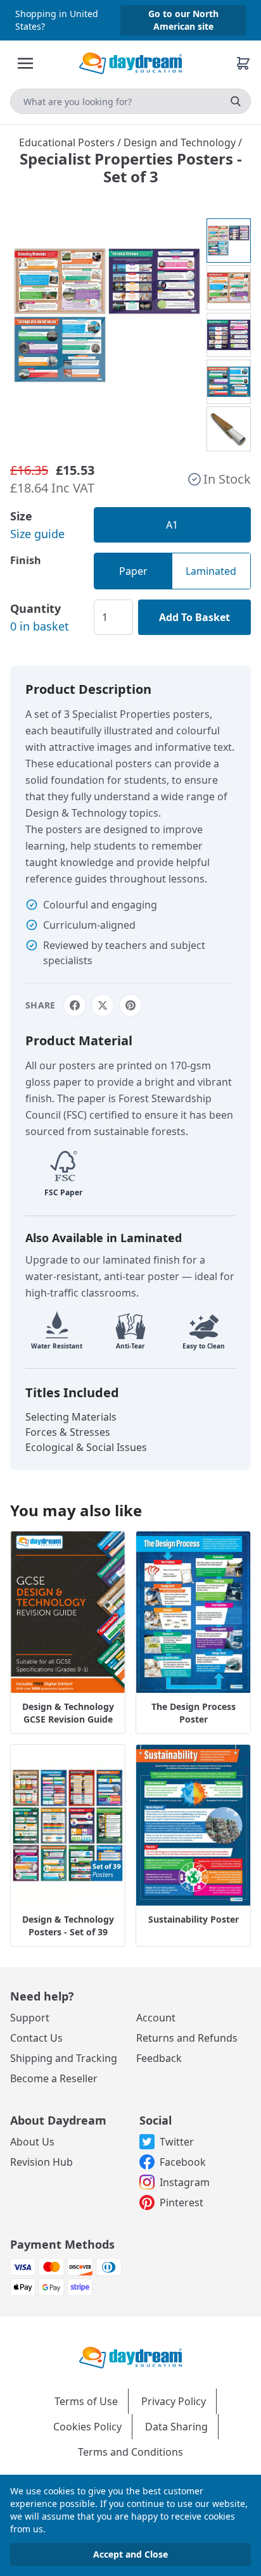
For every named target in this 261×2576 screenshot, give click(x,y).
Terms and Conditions (130, 2452)
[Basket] (243, 63)
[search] (236, 101)
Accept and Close (130, 2554)
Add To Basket (194, 617)
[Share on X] (103, 1005)
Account (156, 2018)
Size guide (37, 534)
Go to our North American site (183, 20)
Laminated (211, 571)
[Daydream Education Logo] (130, 2357)
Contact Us (36, 2038)
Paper (133, 571)
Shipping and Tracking (64, 2058)
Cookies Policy (87, 2427)
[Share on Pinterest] (130, 1005)
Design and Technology (181, 142)
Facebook (183, 2162)
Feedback (159, 2058)
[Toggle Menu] (25, 63)
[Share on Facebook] (75, 1005)
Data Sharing (176, 2427)
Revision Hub (41, 2162)
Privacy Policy (174, 2401)
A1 (172, 525)
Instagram (185, 2182)
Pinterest (181, 2202)
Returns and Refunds (187, 2038)
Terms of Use (86, 2401)
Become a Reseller (54, 2078)
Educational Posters (68, 142)
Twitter (177, 2142)
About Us (32, 2142)
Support (30, 2018)
